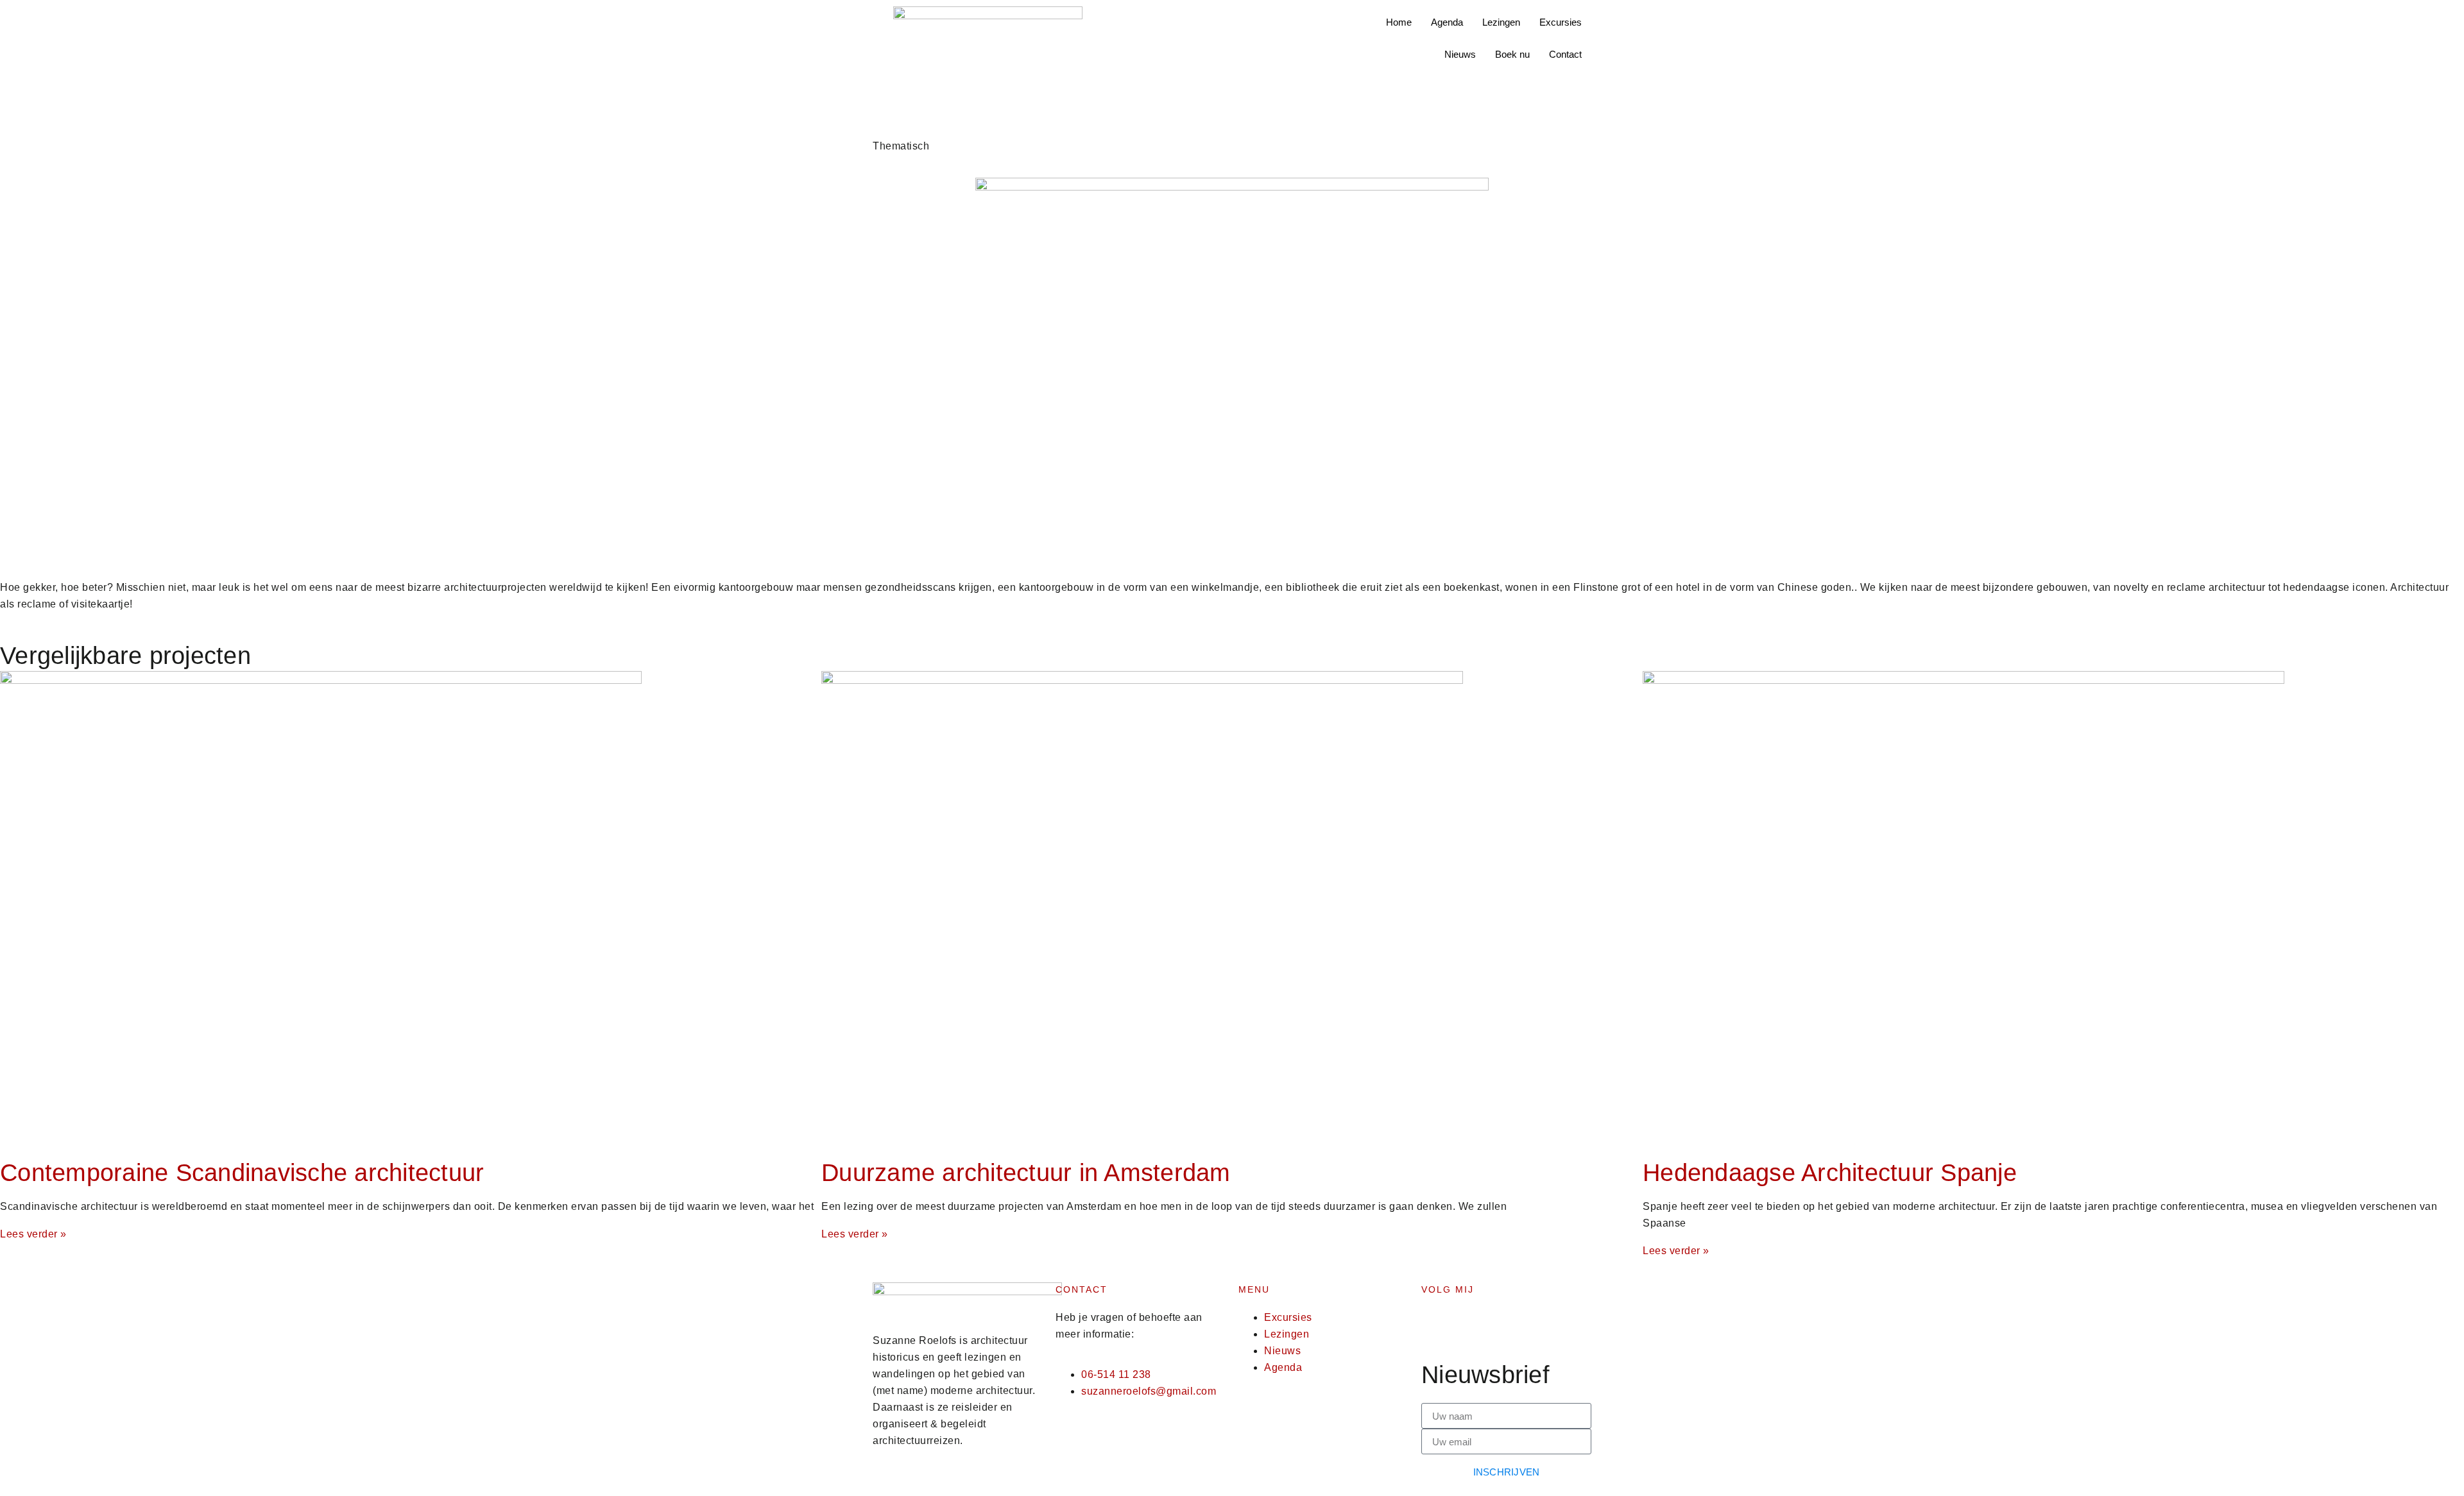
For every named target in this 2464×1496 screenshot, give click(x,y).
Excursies (1561, 22)
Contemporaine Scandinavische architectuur (242, 1173)
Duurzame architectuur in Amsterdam (1026, 1173)
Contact (1565, 54)
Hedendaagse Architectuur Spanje (1830, 1173)
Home (1399, 22)
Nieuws (1460, 54)
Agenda (1447, 22)
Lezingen (1501, 22)
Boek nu (1512, 54)
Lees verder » (33, 1234)
